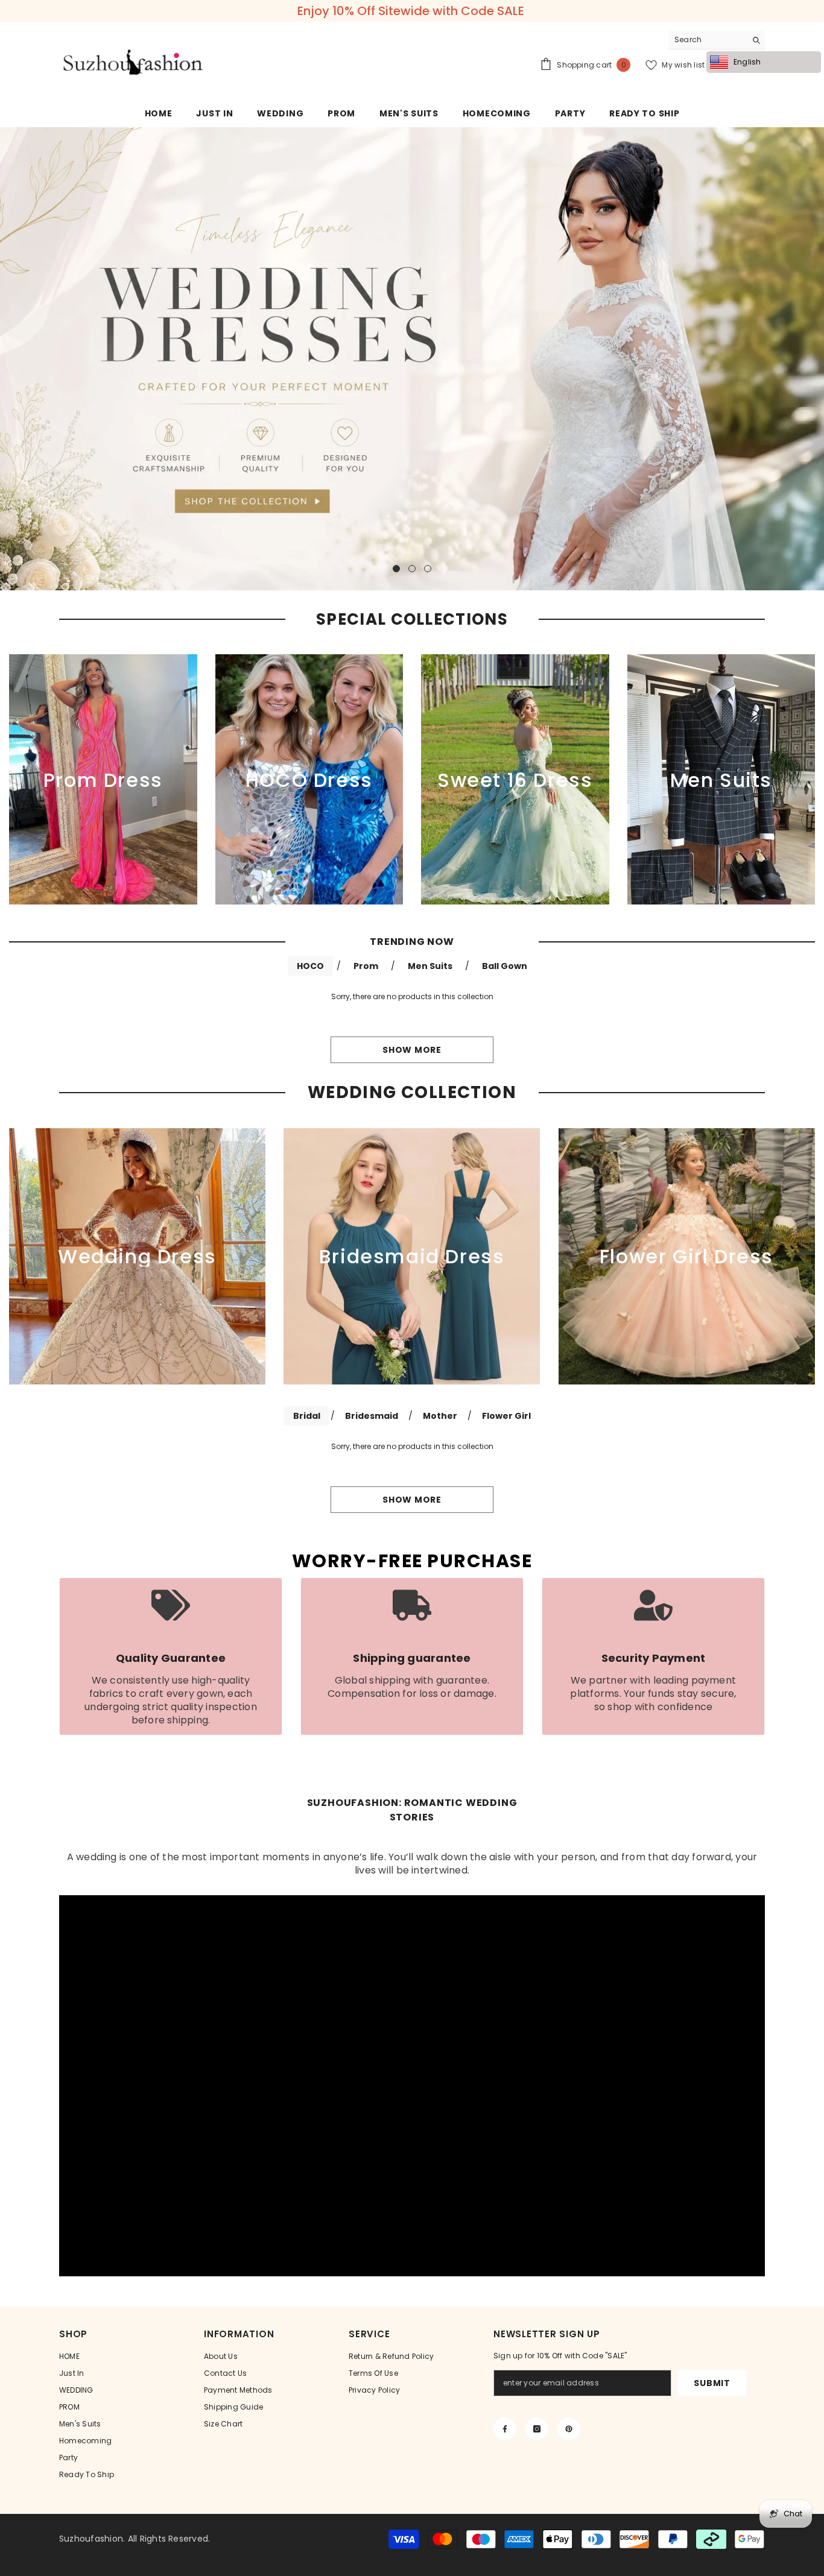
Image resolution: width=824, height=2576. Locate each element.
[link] (171, 1656)
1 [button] (396, 569)
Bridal (307, 1416)
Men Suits (430, 966)
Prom (366, 966)
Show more (412, 1050)
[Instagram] (537, 2429)
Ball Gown (505, 966)
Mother (440, 1416)
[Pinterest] (569, 2429)
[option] (412, 11)
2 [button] (412, 569)
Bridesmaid (372, 1416)
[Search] (717, 40)
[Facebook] (505, 2429)
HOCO (310, 966)
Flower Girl (506, 1416)
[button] (11, 358)
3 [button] (428, 569)
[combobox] (707, 40)
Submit (712, 2383)
